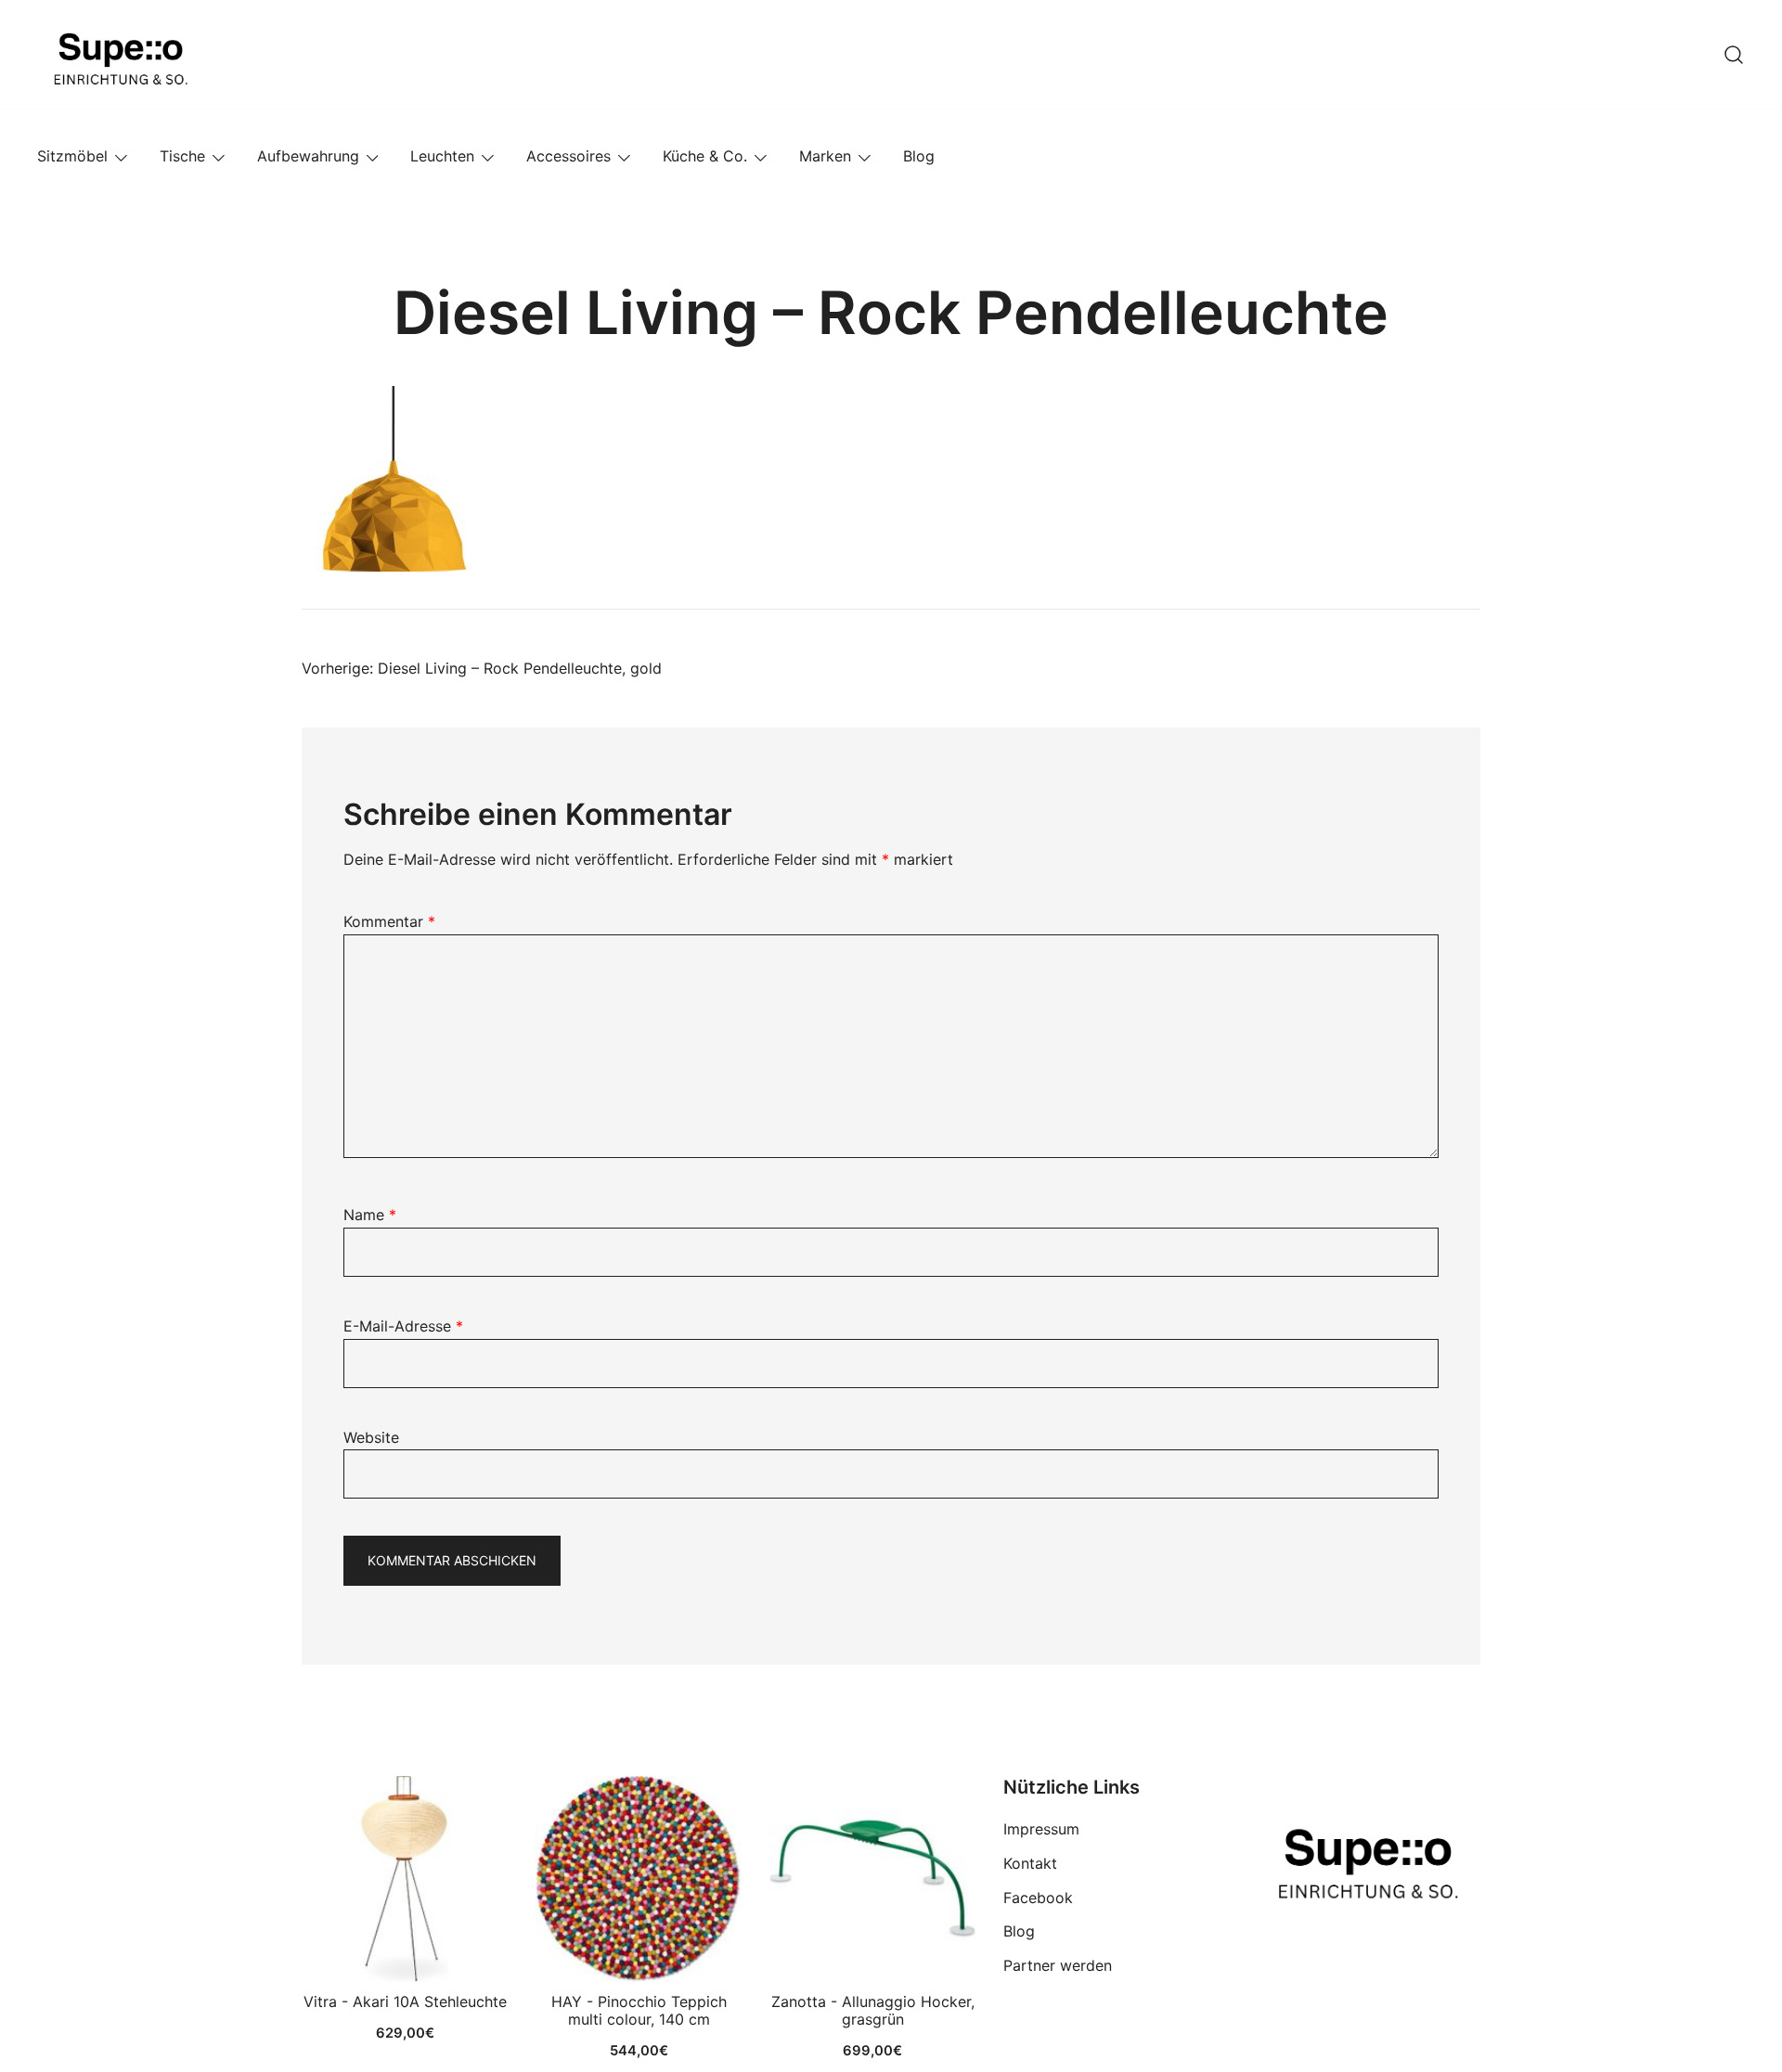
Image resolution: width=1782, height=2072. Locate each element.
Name (370, 1215)
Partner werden (1058, 1965)
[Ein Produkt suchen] (1734, 55)
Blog (919, 156)
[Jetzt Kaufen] (405, 1879)
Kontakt (1030, 1863)
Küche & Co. (705, 156)
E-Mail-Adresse (403, 1326)
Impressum (1041, 1829)
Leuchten (442, 156)
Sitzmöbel (72, 156)
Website (371, 1437)
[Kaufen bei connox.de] (872, 1879)
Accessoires (568, 156)
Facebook (1038, 1898)
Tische (182, 156)
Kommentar (389, 921)
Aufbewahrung (308, 156)
